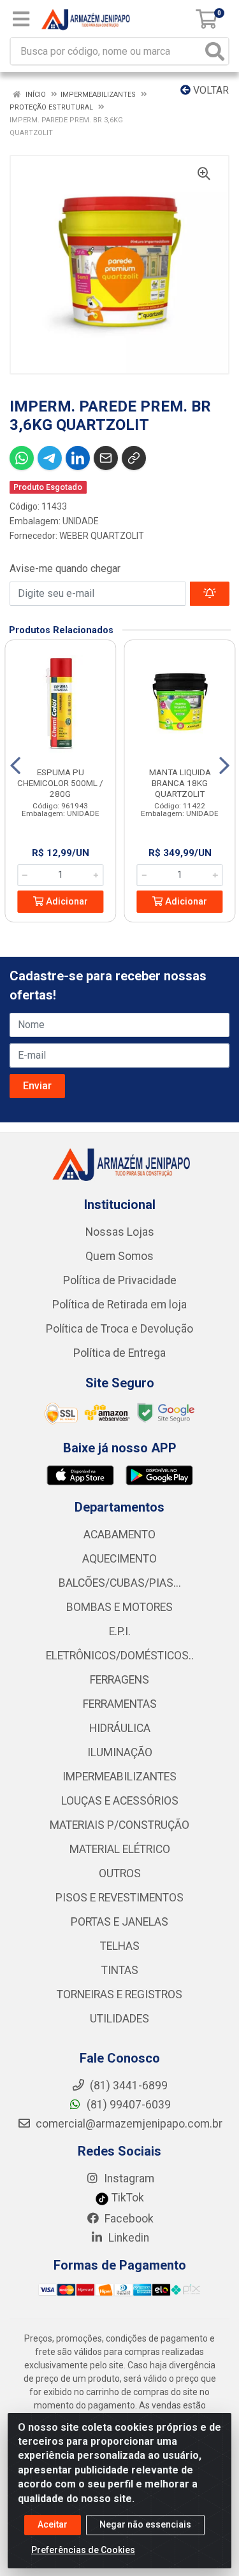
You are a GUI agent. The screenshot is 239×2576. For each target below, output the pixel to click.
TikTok (127, 2198)
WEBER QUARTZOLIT (102, 536)
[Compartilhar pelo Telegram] (50, 458)
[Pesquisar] (215, 51)
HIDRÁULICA (120, 1728)
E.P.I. (120, 1631)
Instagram (128, 2179)
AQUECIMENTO (119, 1559)
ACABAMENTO (119, 1535)
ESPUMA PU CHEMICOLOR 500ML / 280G (60, 783)
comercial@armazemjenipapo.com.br (128, 2124)
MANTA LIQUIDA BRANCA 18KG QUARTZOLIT (180, 783)
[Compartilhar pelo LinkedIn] (78, 458)
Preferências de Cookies (83, 2550)
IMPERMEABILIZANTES (119, 1777)
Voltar (210, 90)
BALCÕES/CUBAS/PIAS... (120, 1583)
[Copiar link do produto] (134, 458)
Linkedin (127, 2238)
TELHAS (120, 1946)
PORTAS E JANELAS (119, 1922)
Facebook (128, 2219)
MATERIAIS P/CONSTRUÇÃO (119, 1825)
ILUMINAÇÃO (120, 1752)
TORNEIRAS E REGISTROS (119, 1994)
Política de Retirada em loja (119, 1305)
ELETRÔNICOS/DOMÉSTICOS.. (120, 1656)
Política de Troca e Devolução (119, 1329)
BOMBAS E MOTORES (119, 1607)
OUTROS (120, 1873)
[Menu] (21, 19)
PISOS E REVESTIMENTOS (119, 1898)
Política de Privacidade (120, 1280)
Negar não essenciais (145, 2524)
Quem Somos (119, 1256)
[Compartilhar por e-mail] (106, 458)
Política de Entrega (119, 1353)
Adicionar (66, 902)
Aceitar (53, 2524)
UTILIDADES (119, 2019)
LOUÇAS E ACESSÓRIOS (120, 1801)
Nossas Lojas (120, 1232)
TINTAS (120, 1970)
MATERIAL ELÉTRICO (120, 1849)
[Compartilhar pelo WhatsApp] (22, 458)
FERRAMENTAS (120, 1704)
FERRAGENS (119, 1680)
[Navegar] (15, 766)
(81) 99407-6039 (127, 2105)
